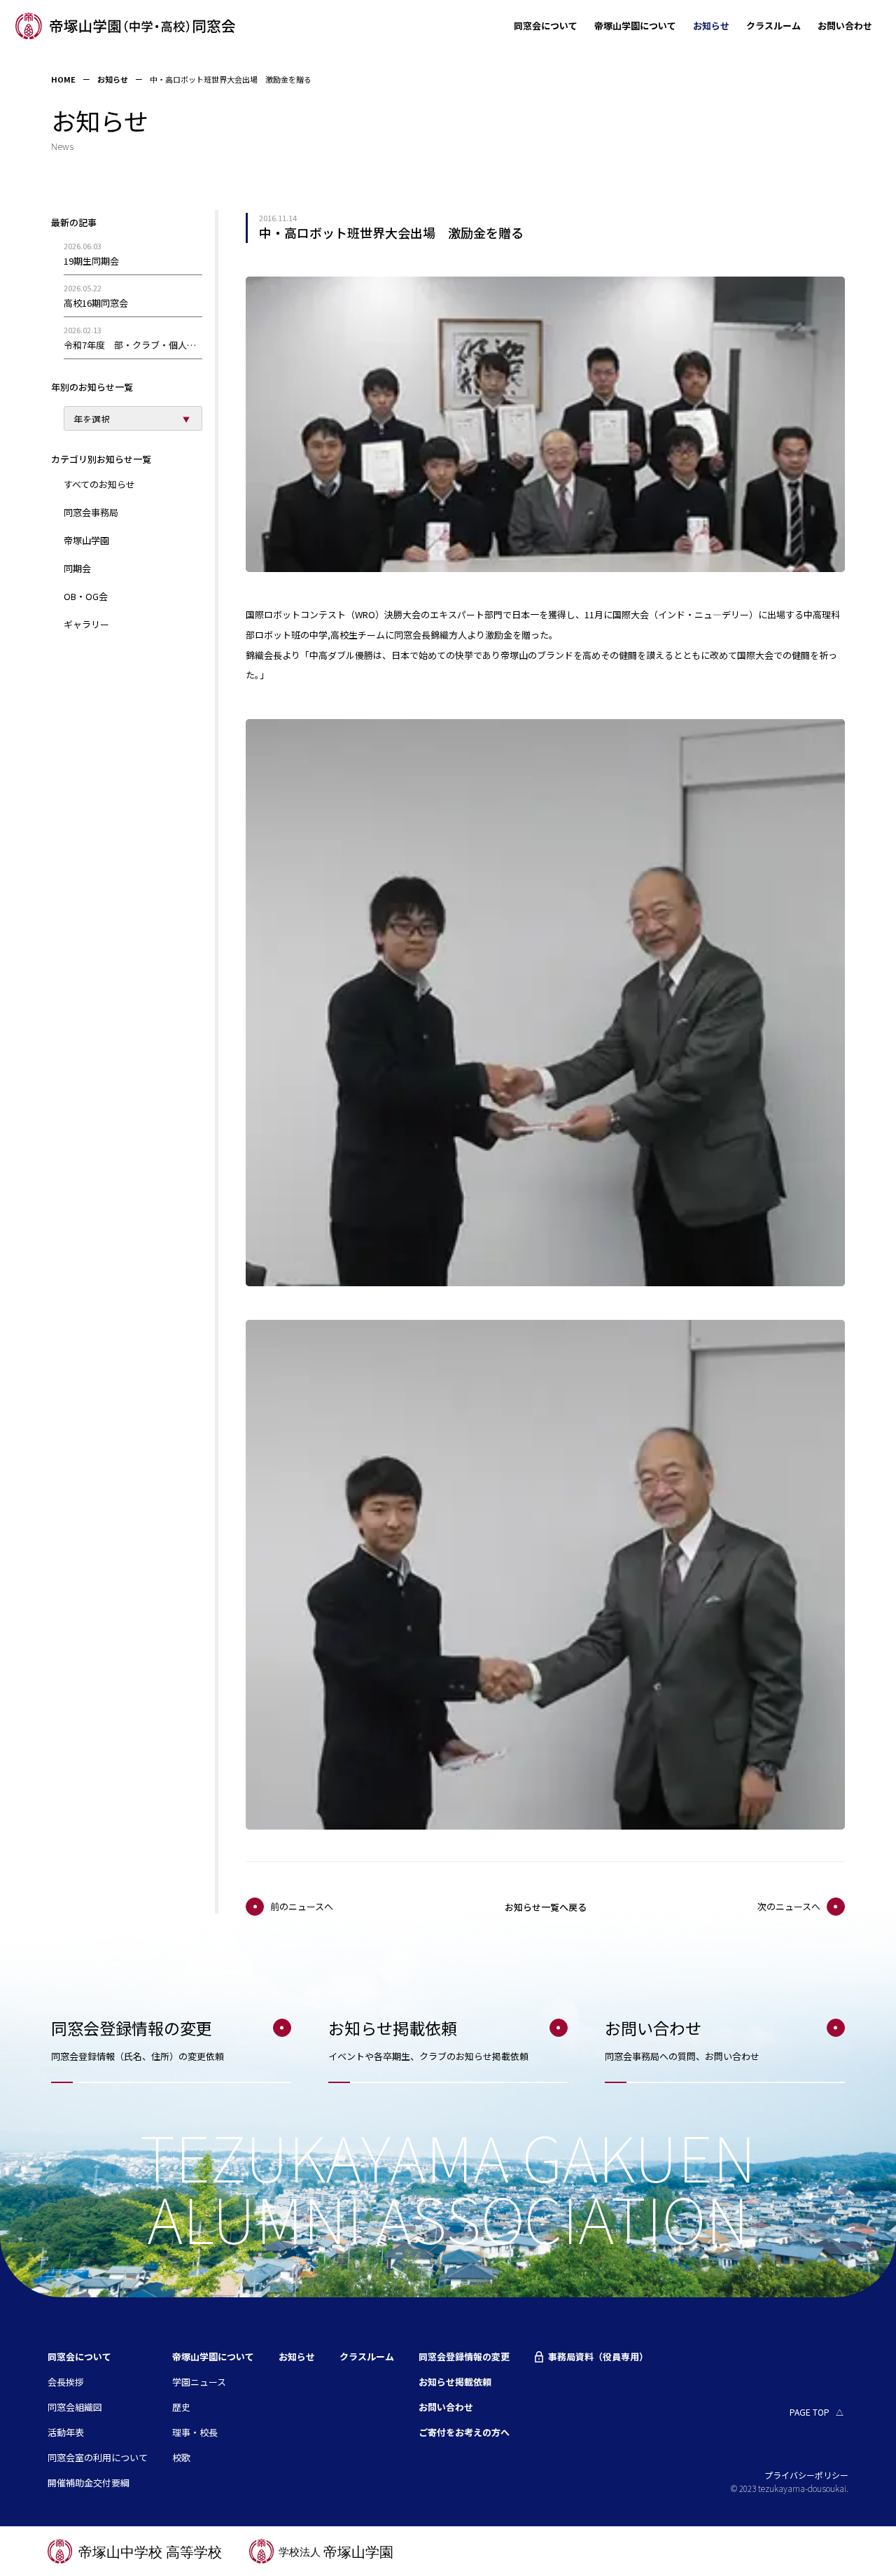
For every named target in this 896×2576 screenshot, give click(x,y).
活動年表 (66, 2432)
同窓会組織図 (75, 2407)
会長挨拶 (66, 2382)
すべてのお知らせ (99, 484)
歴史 (181, 2407)
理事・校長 (195, 2432)
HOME (63, 79)
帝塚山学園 (86, 540)
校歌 (181, 2457)
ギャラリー (86, 624)
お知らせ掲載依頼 (455, 2382)
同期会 (77, 568)
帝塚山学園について (635, 26)
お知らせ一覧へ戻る (546, 1907)
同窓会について (546, 26)
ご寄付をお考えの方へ (464, 2432)
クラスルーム (773, 26)
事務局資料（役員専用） (598, 2357)
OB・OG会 (86, 596)
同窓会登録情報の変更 (464, 2356)
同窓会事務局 (91, 512)
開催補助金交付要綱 (89, 2483)
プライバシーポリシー (806, 2475)
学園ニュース (199, 2382)
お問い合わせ (845, 26)
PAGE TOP (810, 2412)
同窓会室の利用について (98, 2457)
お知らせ (711, 26)
